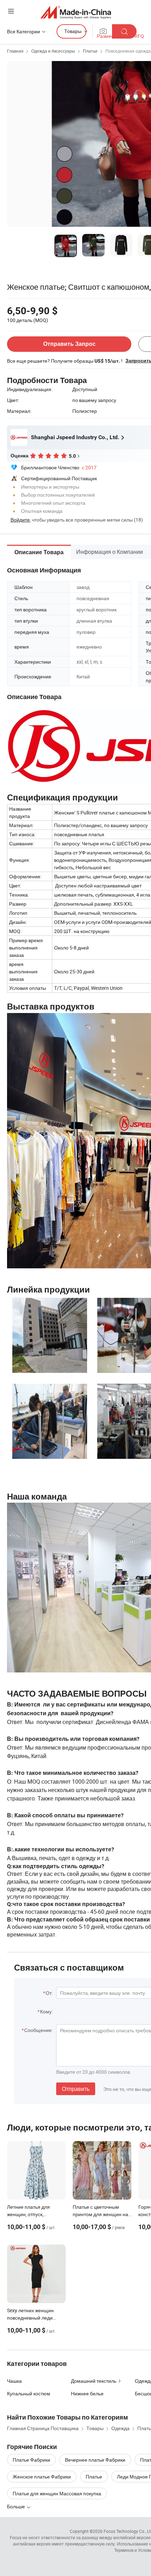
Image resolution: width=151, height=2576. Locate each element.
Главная (15, 51)
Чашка (14, 2381)
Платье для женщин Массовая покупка (57, 2493)
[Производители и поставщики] (76, 12)
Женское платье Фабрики (42, 2477)
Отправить (76, 2089)
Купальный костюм (29, 2393)
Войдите (20, 520)
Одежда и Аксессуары (53, 51)
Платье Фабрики (31, 2460)
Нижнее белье (87, 2393)
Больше (17, 2506)
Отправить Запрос (69, 344)
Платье (90, 51)
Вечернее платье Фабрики (95, 2460)
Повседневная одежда (128, 51)
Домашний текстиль (94, 2381)
